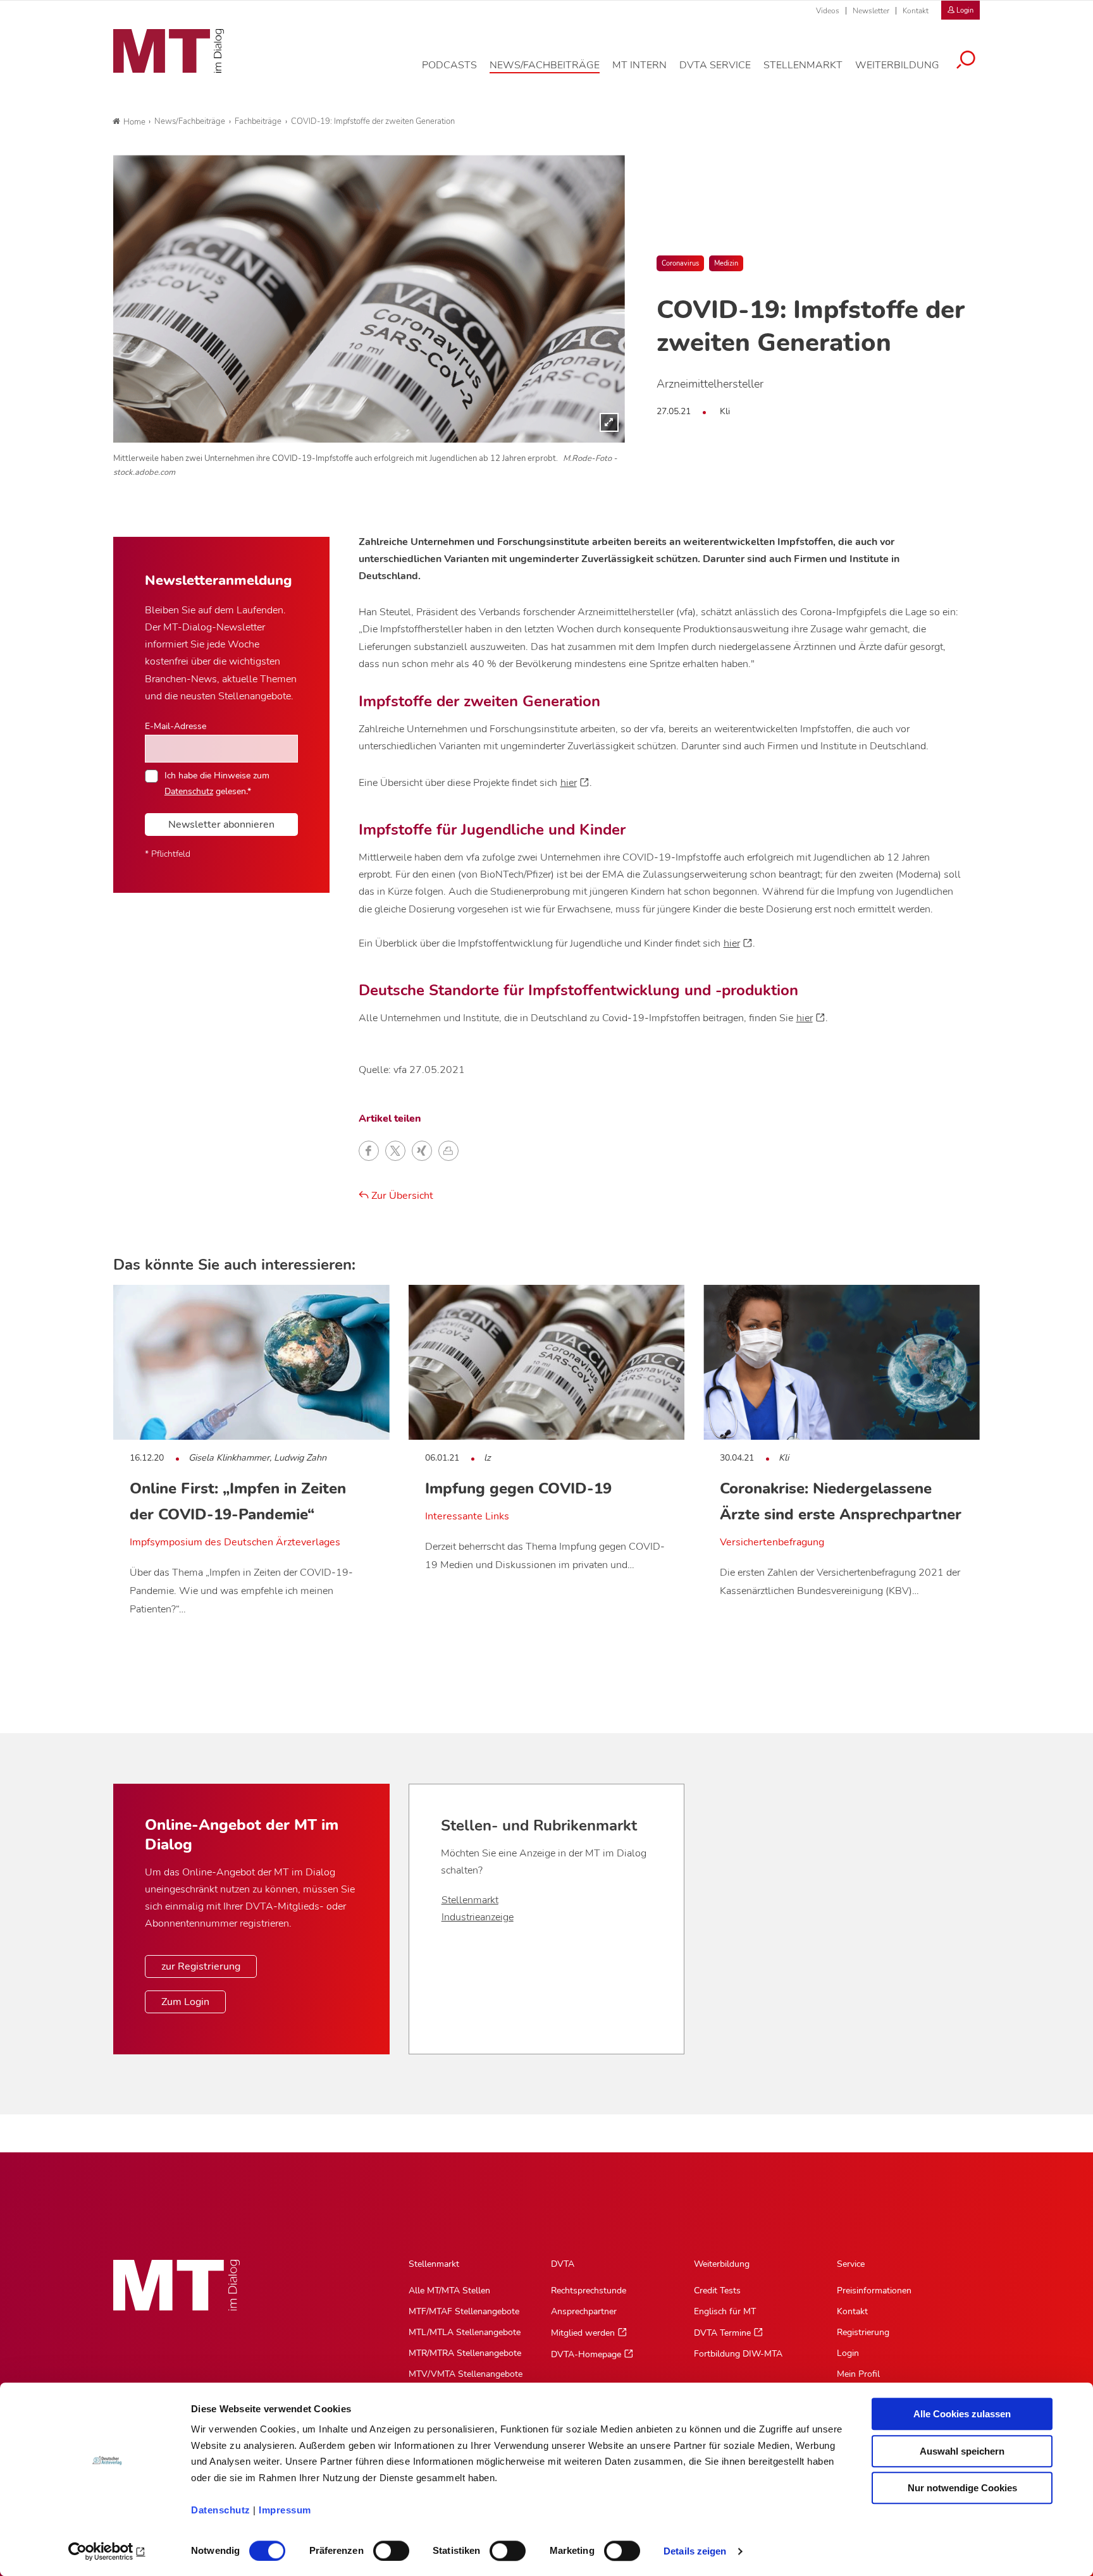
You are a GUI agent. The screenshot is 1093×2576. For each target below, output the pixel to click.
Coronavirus (680, 263)
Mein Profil (858, 2374)
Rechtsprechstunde (589, 2291)
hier (569, 783)
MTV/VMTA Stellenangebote (466, 2374)
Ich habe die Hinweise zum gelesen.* (217, 783)
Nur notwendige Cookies (962, 2488)
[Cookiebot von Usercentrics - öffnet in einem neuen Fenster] (107, 2551)
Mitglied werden (583, 2333)
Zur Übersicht (401, 1196)
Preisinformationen (874, 2291)
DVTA (563, 2264)
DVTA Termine (722, 2333)
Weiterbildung (722, 2264)
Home (134, 122)
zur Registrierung (201, 1966)
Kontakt (916, 11)
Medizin (726, 263)
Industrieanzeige (478, 1917)
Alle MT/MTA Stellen (449, 2291)
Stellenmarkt (470, 1900)
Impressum (285, 2510)
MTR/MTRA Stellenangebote (465, 2353)
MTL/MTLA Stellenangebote (465, 2332)
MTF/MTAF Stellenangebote (464, 2311)
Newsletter (871, 11)
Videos (828, 11)
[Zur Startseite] (169, 51)
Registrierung (863, 2332)
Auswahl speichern (962, 2451)
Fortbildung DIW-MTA (738, 2354)
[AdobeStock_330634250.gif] (369, 299)
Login (848, 2353)
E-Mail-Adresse (176, 726)
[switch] (380, 2547)
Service (851, 2264)
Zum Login (185, 2002)
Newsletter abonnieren (221, 825)
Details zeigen (695, 2551)
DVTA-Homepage (586, 2354)
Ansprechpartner (584, 2311)
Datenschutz (221, 2510)
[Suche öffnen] (966, 61)
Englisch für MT (725, 2311)
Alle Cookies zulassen (962, 2414)
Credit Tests (717, 2291)
